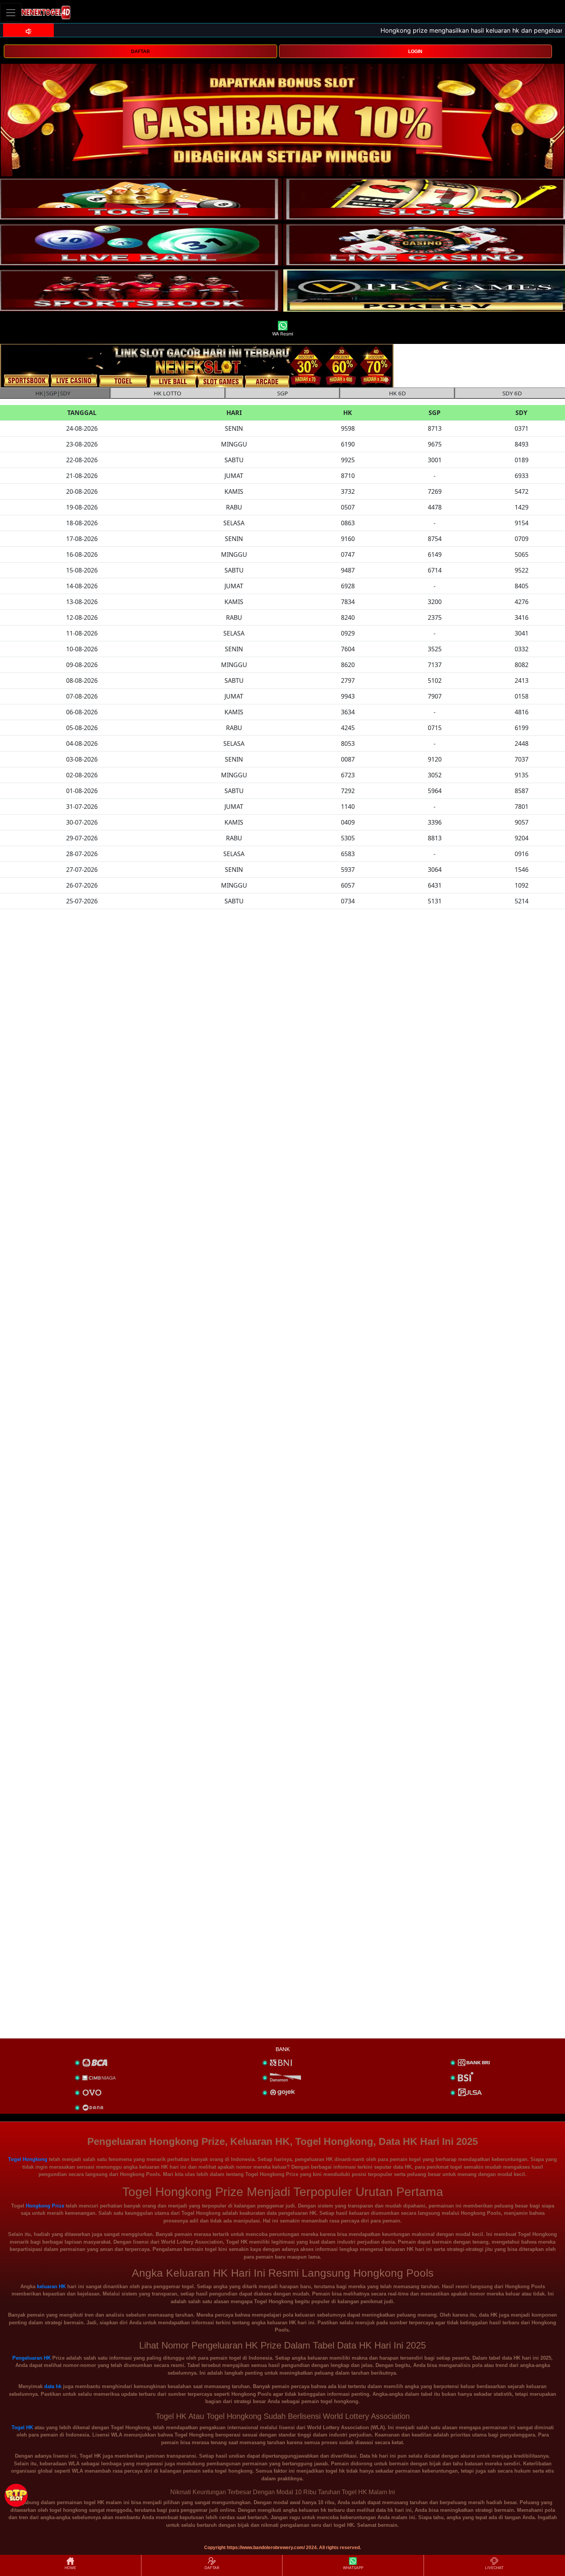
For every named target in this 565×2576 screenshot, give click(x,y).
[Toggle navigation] (11, 12)
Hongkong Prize (45, 2206)
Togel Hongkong (28, 2159)
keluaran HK (51, 2286)
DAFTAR (140, 51)
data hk (53, 2386)
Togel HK (22, 2427)
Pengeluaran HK (32, 2358)
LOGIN (415, 51)
